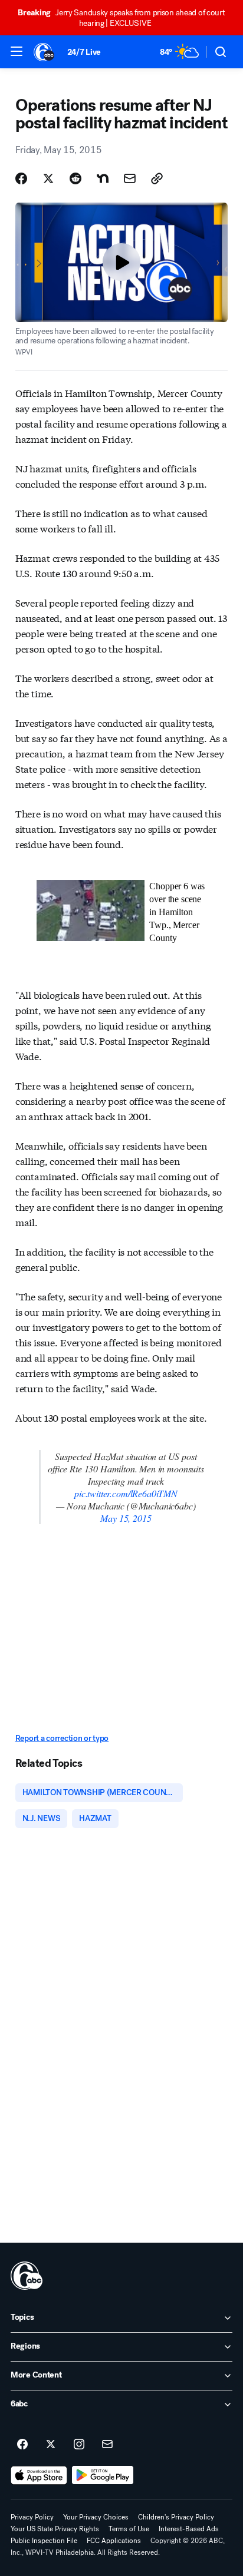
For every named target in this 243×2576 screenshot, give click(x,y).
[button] (17, 51)
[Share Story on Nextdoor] (103, 178)
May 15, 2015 (126, 1518)
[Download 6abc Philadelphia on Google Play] (103, 2475)
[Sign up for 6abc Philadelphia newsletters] (107, 2445)
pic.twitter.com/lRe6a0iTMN (126, 1493)
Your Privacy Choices (96, 2517)
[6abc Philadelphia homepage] (45, 52)
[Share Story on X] (48, 178)
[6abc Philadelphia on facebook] (22, 2445)
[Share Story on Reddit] (75, 178)
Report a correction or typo (62, 1738)
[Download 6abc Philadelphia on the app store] (39, 2475)
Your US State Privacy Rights (55, 2529)
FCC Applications (114, 2541)
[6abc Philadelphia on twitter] (51, 2445)
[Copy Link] (157, 178)
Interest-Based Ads (189, 2529)
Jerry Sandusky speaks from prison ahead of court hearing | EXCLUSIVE (121, 18)
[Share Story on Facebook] (21, 178)
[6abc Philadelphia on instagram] (79, 2445)
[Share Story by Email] (130, 178)
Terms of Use (129, 2529)
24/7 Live (84, 52)
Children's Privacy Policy (176, 2517)
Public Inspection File (44, 2541)
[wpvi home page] (27, 2276)
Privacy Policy (32, 2517)
